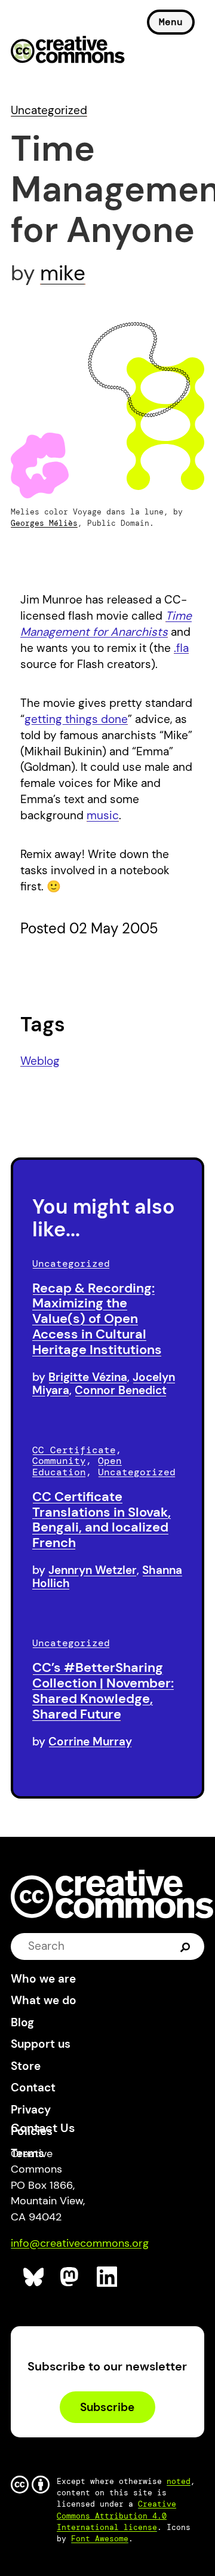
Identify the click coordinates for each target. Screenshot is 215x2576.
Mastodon (71, 2277)
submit (185, 1946)
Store (26, 2066)
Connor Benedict (121, 1390)
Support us (41, 2044)
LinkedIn (107, 2277)
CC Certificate (74, 1450)
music (103, 815)
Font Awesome (100, 2539)
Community (59, 1461)
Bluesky (34, 2277)
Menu (171, 22)
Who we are (43, 1979)
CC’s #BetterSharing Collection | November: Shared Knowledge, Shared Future (103, 1690)
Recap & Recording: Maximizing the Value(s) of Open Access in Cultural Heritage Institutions (97, 1319)
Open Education (77, 1466)
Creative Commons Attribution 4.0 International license (116, 2515)
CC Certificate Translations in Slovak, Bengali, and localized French (102, 1520)
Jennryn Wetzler (93, 1570)
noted (179, 2481)
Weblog (40, 1061)
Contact (33, 2088)
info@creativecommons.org (80, 2243)
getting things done (76, 719)
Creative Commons (68, 51)
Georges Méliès (44, 523)
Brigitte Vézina (88, 1377)
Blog (22, 2022)
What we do (44, 2000)
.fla (181, 648)
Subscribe (107, 2407)
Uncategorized (49, 110)
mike (63, 273)
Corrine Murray (90, 1742)
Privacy (31, 2110)
